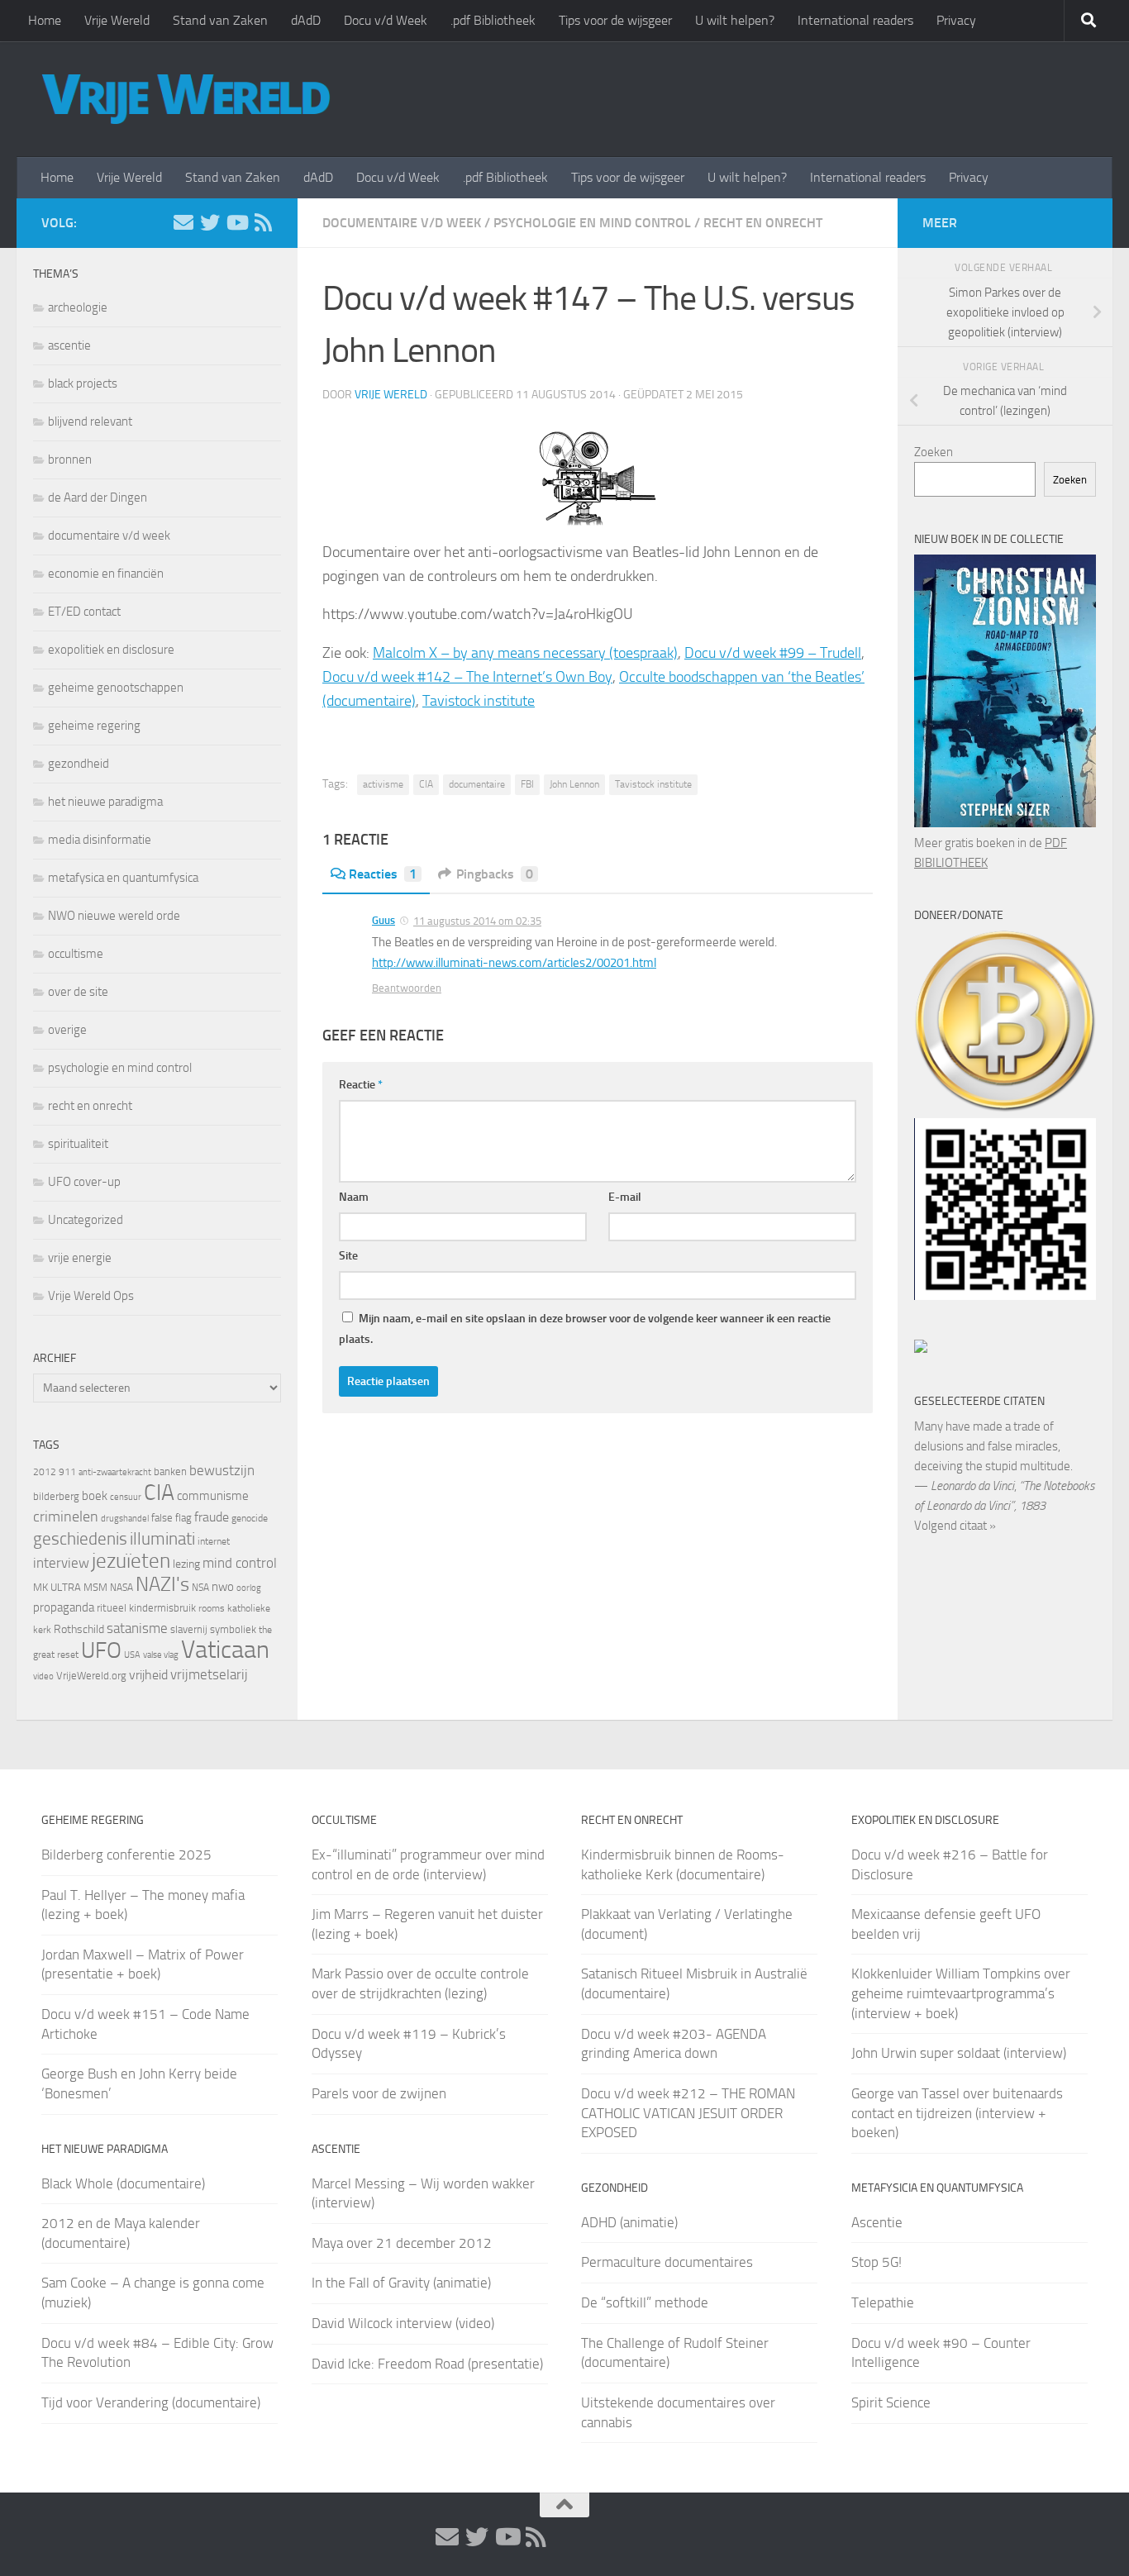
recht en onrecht (763, 223)
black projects (83, 383)
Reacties (383, 874)
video (43, 1676)
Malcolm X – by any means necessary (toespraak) (525, 653)
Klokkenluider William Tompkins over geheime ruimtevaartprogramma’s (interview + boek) (961, 1993)
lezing (186, 1564)
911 (67, 1472)
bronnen (70, 459)
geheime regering (94, 726)
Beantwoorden (407, 988)
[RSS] (263, 222)
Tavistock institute (479, 701)
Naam (354, 1197)
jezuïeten (131, 1561)
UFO (101, 1650)
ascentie (69, 345)
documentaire (477, 784)
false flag (171, 1518)
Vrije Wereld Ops (91, 1296)
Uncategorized (86, 1220)
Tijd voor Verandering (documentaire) (151, 2402)
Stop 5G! (877, 2262)
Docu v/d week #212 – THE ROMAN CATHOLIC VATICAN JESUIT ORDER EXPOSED (688, 2113)
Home (45, 20)
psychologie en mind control (592, 223)
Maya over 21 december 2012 (402, 2243)
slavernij (189, 1629)
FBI (527, 784)
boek (95, 1496)
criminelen (66, 1517)
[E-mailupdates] (183, 222)
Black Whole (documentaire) (123, 2183)
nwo (223, 1587)
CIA (426, 784)
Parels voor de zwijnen (379, 2093)
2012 (45, 1472)
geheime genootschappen (116, 688)
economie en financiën (106, 574)
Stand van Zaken (220, 20)
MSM (95, 1587)
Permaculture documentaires (667, 2262)
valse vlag (161, 1655)
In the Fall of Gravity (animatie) (401, 2283)
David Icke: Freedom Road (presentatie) (427, 2364)
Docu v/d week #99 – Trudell (773, 653)
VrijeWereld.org (91, 1676)
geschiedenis (80, 1539)
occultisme (76, 954)
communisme (213, 1496)
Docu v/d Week (386, 20)
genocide (250, 1518)
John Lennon (574, 784)
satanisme (137, 1628)
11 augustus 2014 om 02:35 (477, 921)
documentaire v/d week (402, 223)
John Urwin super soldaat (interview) (959, 2053)
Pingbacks (495, 874)
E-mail (625, 1197)
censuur (126, 1497)
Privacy (956, 20)
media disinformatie (100, 840)
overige (67, 1030)
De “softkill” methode (645, 2302)
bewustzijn (222, 1470)
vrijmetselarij (209, 1675)
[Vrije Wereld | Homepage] (186, 99)
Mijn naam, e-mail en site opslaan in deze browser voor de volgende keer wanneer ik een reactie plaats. (585, 1329)
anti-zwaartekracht (115, 1472)
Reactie (361, 1085)
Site (348, 1256)
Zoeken (934, 452)
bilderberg (56, 1496)
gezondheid (79, 764)
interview (61, 1563)
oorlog (249, 1588)
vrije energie (80, 1258)
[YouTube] (236, 222)
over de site (78, 992)
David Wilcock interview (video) (403, 2323)
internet (214, 1541)
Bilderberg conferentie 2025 (126, 1855)
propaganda (64, 1607)
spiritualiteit (78, 1144)
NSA (200, 1588)
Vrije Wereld (117, 20)
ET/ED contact (84, 612)
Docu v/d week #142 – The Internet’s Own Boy (467, 677)
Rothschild (79, 1629)
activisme (383, 784)
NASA (121, 1588)
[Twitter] (210, 222)
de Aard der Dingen (98, 498)
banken (170, 1471)
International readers (855, 20)
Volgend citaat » (955, 1526)
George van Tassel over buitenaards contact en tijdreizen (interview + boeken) (957, 2113)
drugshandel (125, 1519)
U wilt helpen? (735, 20)
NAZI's (162, 1584)
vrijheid (148, 1675)
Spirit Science (891, 2402)
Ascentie (877, 2222)
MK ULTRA (57, 1587)
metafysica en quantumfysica (123, 878)
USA (132, 1655)
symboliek (233, 1629)
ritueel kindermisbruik (146, 1608)
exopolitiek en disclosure (111, 650)
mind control (240, 1563)
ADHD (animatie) (629, 2222)
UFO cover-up (84, 1182)
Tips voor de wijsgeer (615, 20)
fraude (212, 1517)
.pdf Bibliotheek (493, 20)
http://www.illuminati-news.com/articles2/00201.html (514, 963)
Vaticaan (225, 1650)
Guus (383, 920)
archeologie (78, 307)
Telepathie (883, 2302)
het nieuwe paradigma (105, 802)
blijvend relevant (90, 421)
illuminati (162, 1539)
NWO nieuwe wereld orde (114, 916)
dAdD (306, 20)
